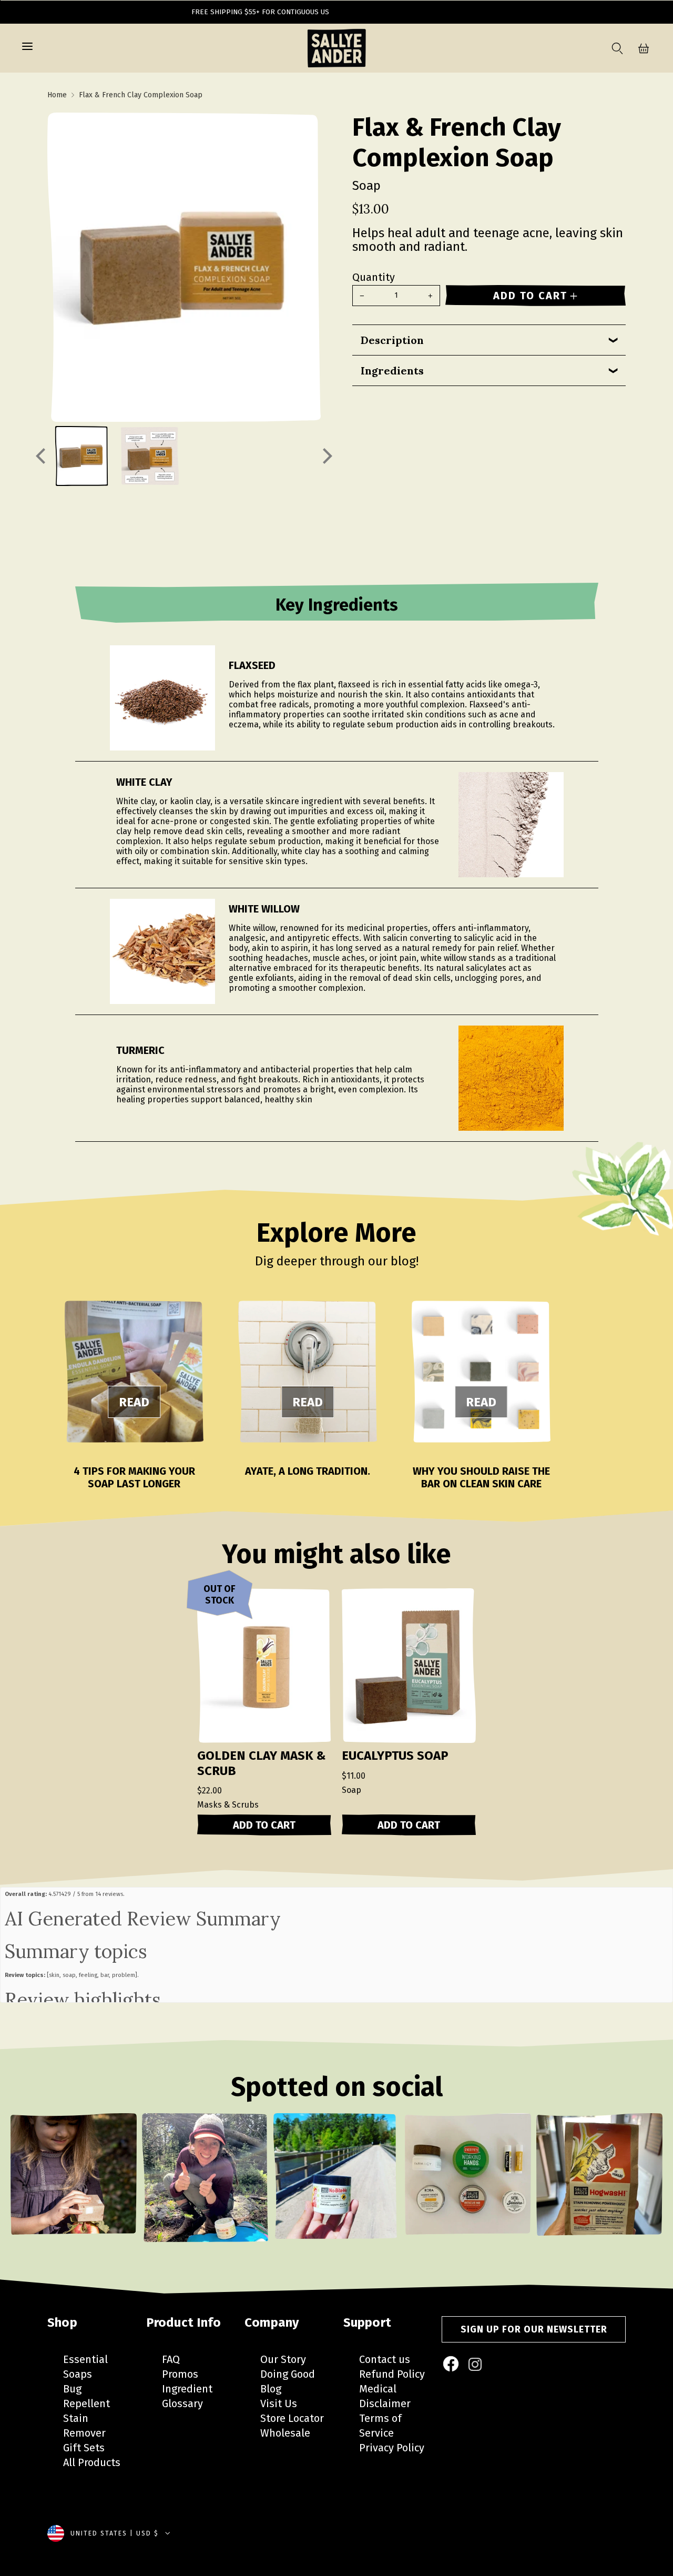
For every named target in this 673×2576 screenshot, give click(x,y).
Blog (271, 2389)
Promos (180, 2374)
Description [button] (392, 340)
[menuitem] (452, 2365)
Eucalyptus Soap (395, 1756)
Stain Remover (84, 2426)
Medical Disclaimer (385, 2396)
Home (57, 95)
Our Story (283, 2359)
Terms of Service (380, 2426)
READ (134, 1402)
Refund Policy (392, 2374)
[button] (27, 48)
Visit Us (279, 2403)
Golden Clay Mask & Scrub (262, 1763)
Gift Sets (84, 2448)
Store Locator (292, 2418)
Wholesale (285, 2433)
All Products (92, 2462)
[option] (74, 2184)
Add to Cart (264, 1825)
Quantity (374, 277)
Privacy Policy (392, 2448)
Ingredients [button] (392, 371)
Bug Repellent (86, 2396)
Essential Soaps (85, 2367)
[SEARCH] (615, 48)
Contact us (385, 2359)
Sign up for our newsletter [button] (534, 2329)
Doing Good (288, 2374)
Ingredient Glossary (187, 2396)
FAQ (171, 2359)
